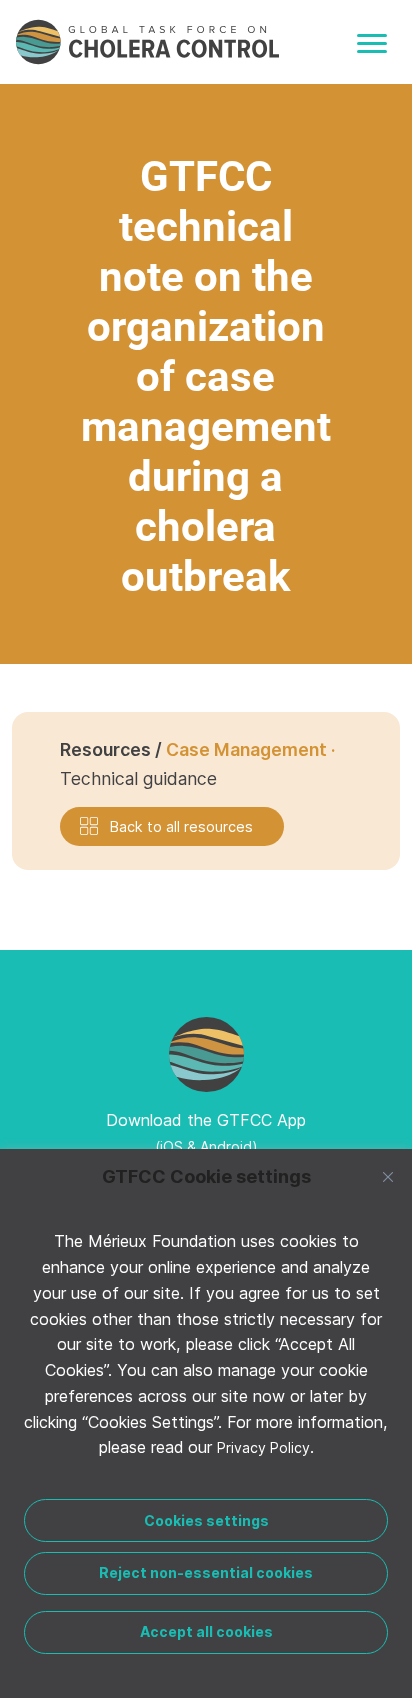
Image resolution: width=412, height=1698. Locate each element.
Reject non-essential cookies (206, 1572)
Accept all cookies (206, 1631)
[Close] (388, 1177)
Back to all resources (181, 826)
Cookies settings (206, 1520)
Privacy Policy (263, 1447)
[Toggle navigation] (372, 43)
